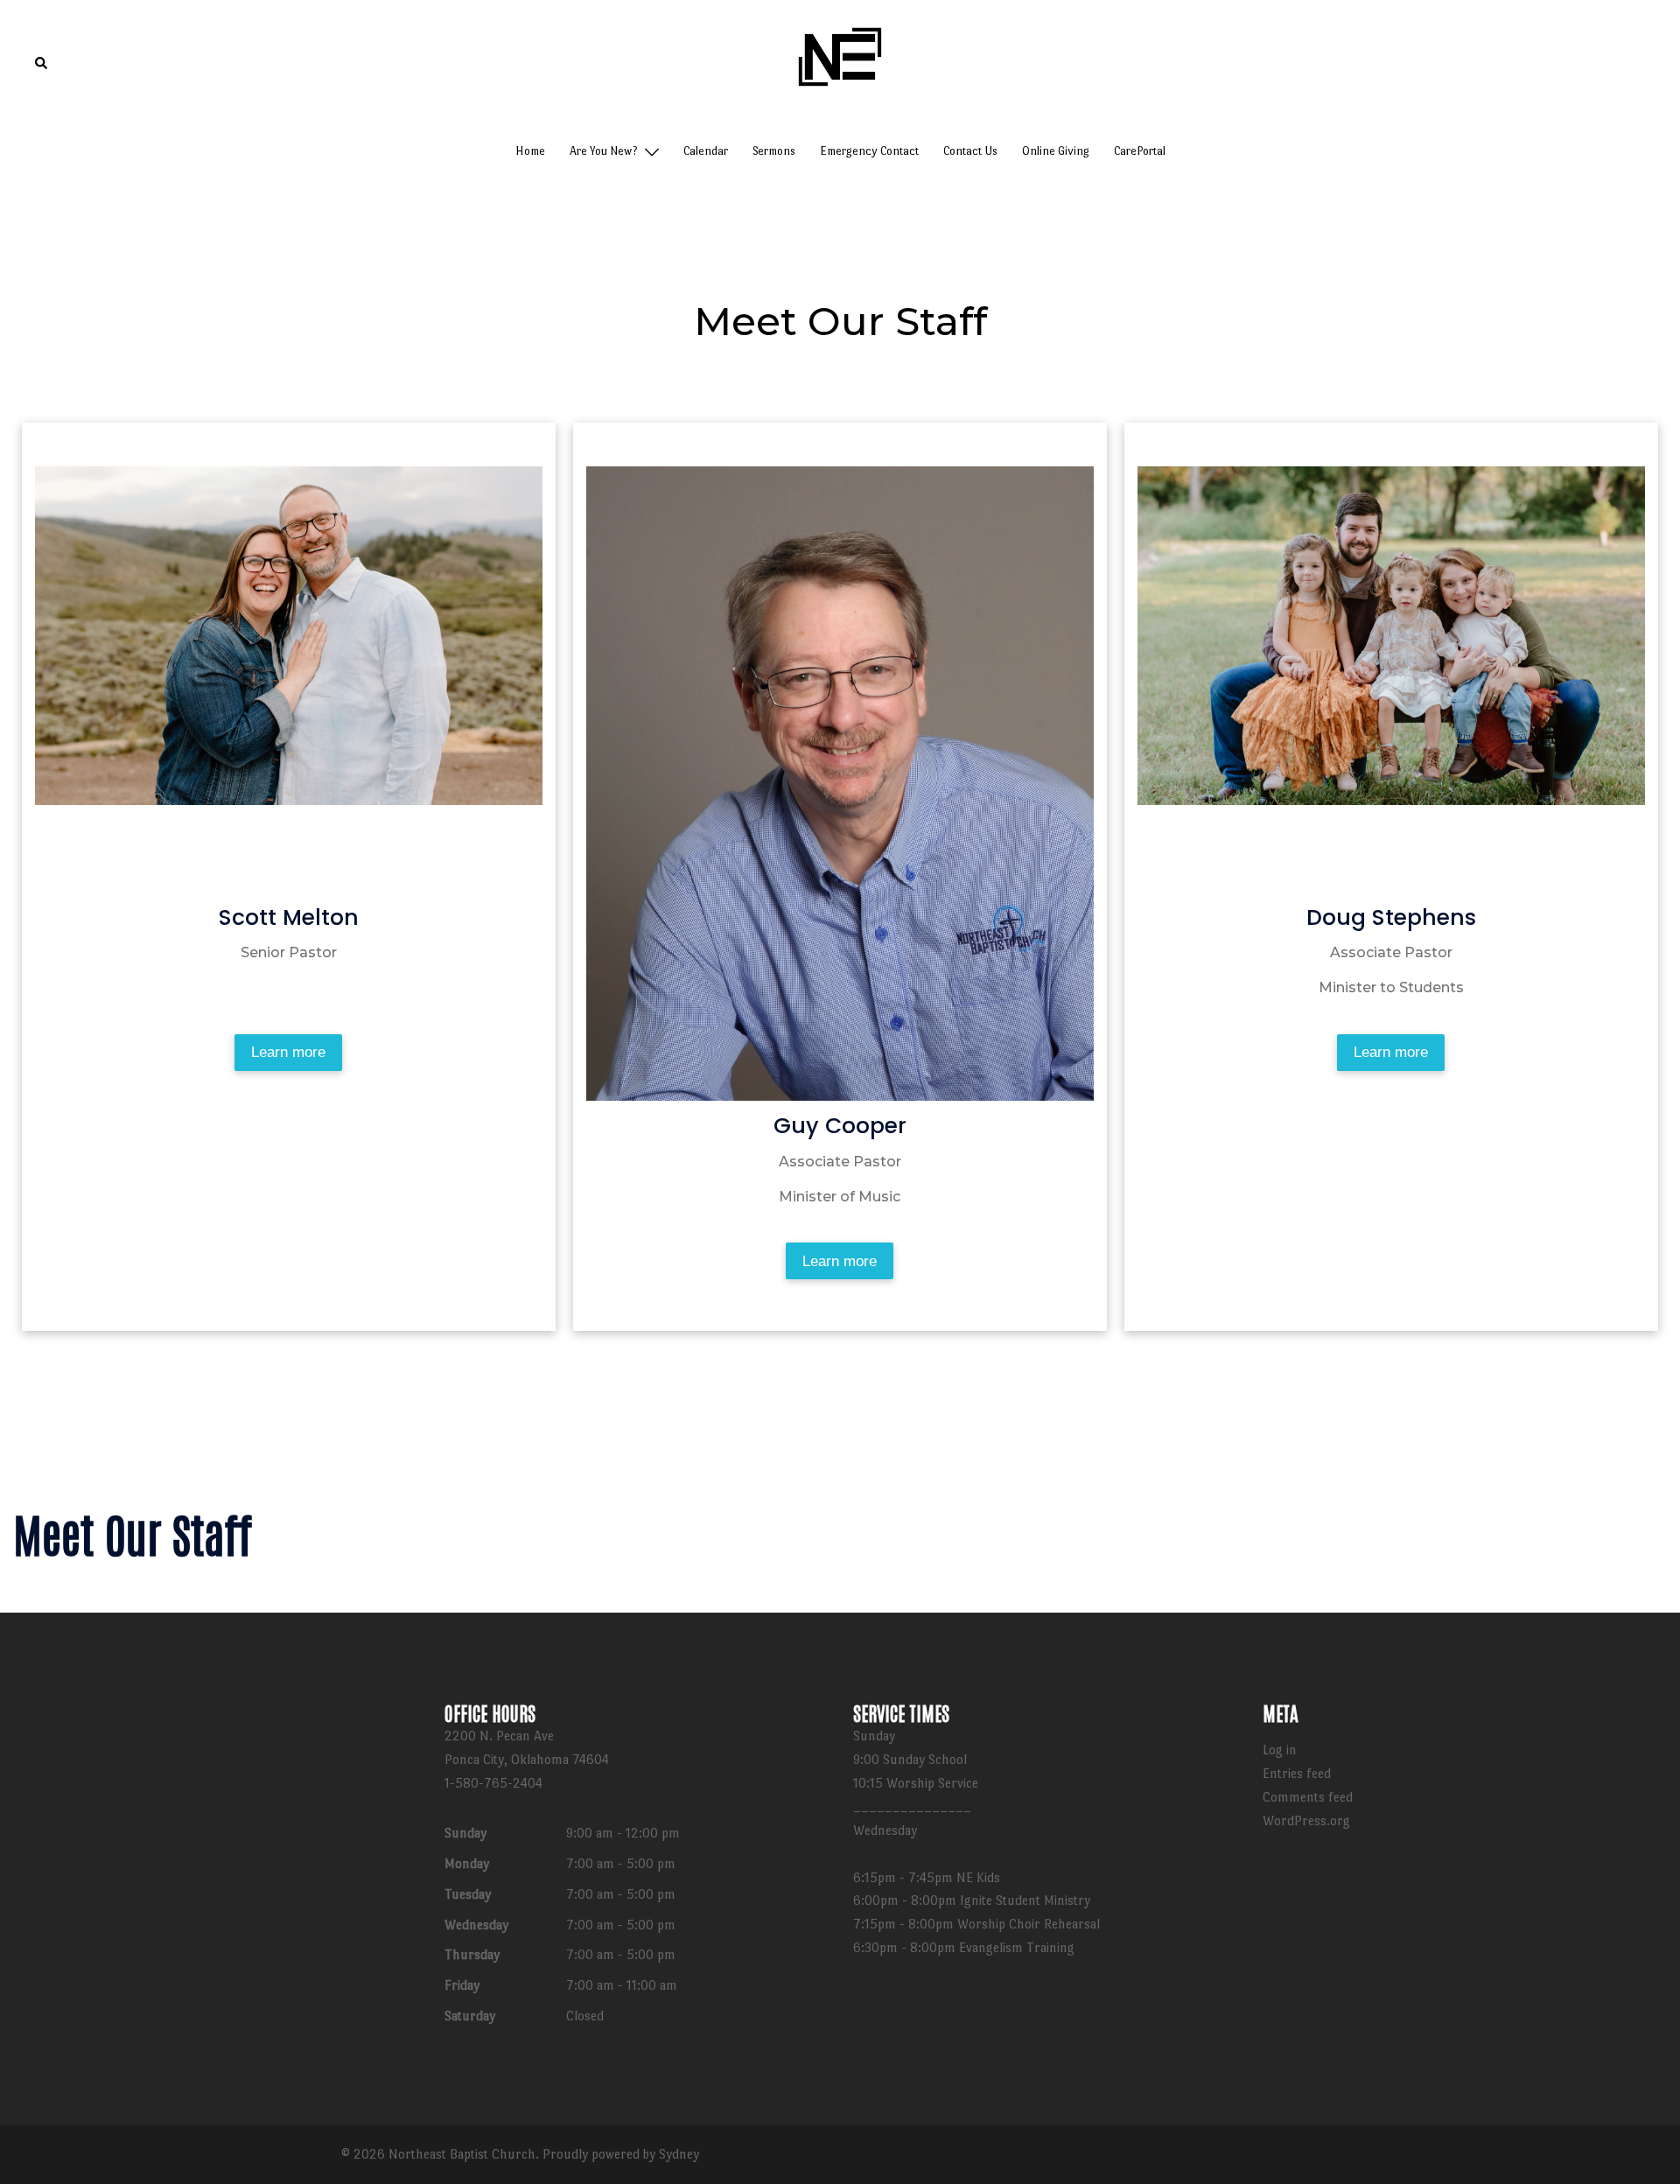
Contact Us (970, 151)
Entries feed (1297, 1773)
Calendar (706, 151)
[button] (42, 64)
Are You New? (604, 151)
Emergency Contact (869, 151)
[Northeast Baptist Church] (840, 60)
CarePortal (1140, 151)
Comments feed (1308, 1797)
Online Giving (1056, 151)
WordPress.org (1306, 1820)
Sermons (774, 151)
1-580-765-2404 (493, 1783)
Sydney (679, 2154)
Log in (1280, 1750)
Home (530, 151)
